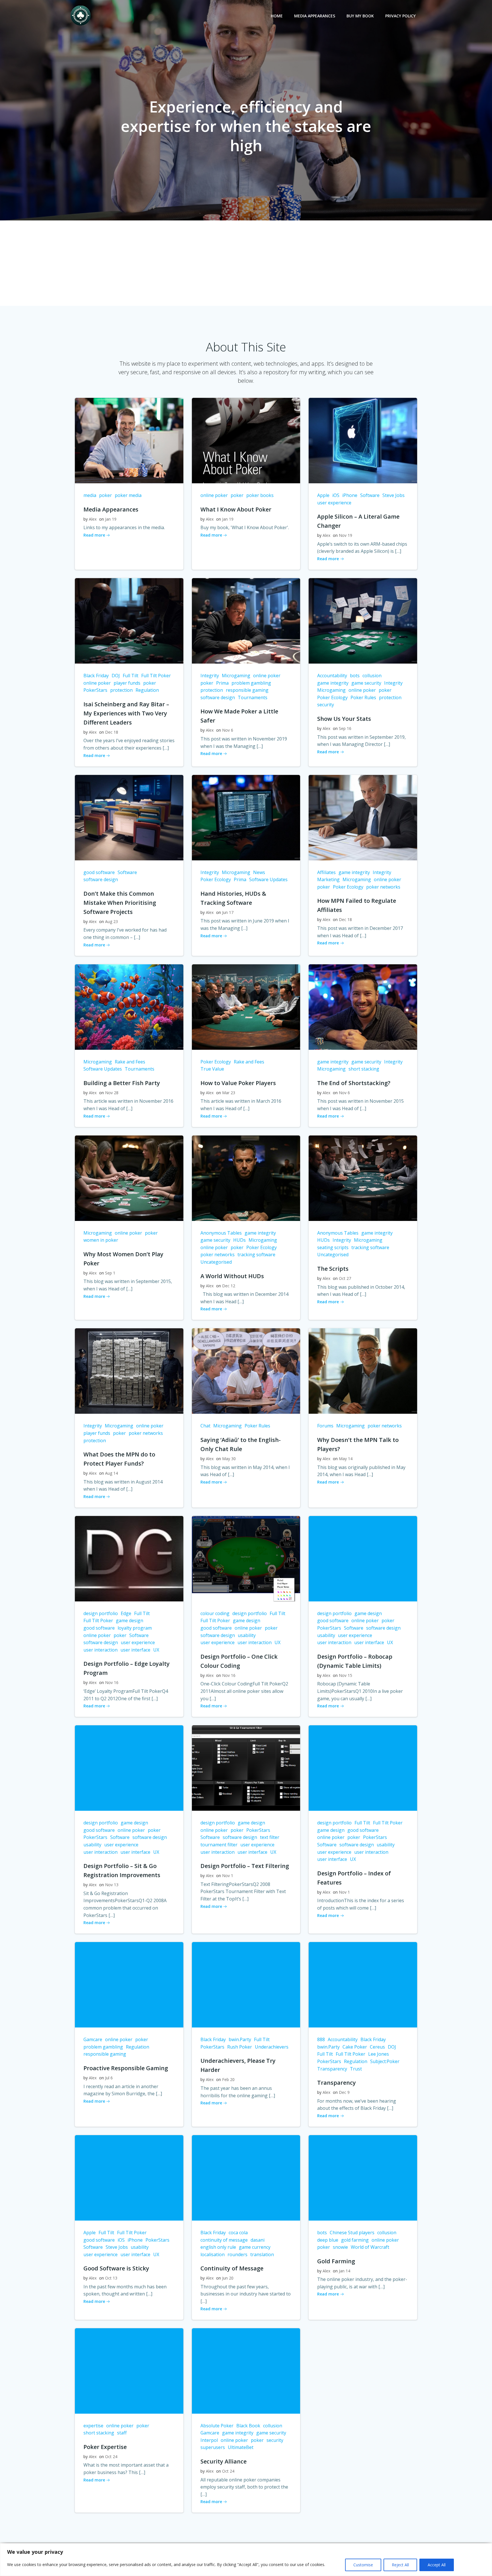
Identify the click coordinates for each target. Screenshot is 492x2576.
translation (262, 2254)
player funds (127, 683)
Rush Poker (240, 2047)
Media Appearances (315, 16)
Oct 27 (345, 1278)
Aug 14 (111, 1473)
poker (105, 495)
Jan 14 (345, 2271)
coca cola (238, 2233)
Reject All (400, 2565)
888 (321, 2039)
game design (130, 1621)
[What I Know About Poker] (246, 440)
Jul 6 (109, 2078)
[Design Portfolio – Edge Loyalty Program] (129, 1558)
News (259, 872)
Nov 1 (228, 1876)
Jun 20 (228, 2278)
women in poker (101, 1240)
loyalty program (135, 1628)
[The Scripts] (363, 1178)
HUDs (239, 1240)
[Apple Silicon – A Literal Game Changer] (363, 440)
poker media (128, 495)
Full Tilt (131, 676)
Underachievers (272, 2047)
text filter (270, 1837)
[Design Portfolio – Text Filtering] (246, 1768)
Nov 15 (346, 1675)
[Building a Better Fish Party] (129, 1006)
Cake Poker (355, 2047)
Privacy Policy (400, 16)
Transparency (332, 2069)
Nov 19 (346, 535)
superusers (213, 2447)
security (326, 705)
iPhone (350, 495)
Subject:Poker (385, 2061)
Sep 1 (110, 1273)
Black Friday (96, 676)
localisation (213, 2254)
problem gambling (251, 683)
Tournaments (253, 697)
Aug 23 (111, 921)
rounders (237, 2254)
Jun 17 (228, 912)
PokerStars (95, 690)
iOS (336, 495)
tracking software (256, 1255)
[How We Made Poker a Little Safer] (246, 620)
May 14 (346, 1459)
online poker (214, 495)
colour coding (215, 1613)
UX (156, 1650)
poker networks (383, 887)
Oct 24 (111, 2457)
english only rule (218, 2247)
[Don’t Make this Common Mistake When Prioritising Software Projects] (129, 817)
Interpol (209, 2440)
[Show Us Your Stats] (363, 620)
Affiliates (326, 872)
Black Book (248, 2426)
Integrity (210, 676)
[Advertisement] (246, 263)
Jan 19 (111, 519)
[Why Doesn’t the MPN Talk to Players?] (363, 1371)
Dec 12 (229, 1286)
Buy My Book (360, 16)
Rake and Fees (130, 1062)
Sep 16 (345, 728)
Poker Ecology (332, 697)
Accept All (437, 2565)
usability (247, 1635)
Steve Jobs (393, 495)
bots (355, 676)
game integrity (333, 683)
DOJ (116, 676)
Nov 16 (112, 1682)
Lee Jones (379, 2054)
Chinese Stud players (352, 2233)
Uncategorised (216, 1262)
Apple (323, 495)
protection (121, 690)
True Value (212, 1069)
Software (370, 495)
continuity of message (224, 2240)
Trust (356, 2069)
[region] (246, 2560)
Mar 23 (229, 1093)
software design (218, 697)
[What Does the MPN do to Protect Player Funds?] (129, 1371)
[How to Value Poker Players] (246, 1006)
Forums (325, 1426)
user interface (135, 1650)
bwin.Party (240, 2039)
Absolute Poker (217, 2426)
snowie (340, 2247)
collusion (372, 676)
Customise (363, 2565)
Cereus (377, 2047)
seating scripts (333, 1247)
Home (277, 16)
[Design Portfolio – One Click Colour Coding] (246, 1558)
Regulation (147, 690)
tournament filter (219, 1845)
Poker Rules (363, 697)
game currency (255, 2247)
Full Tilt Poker (156, 676)
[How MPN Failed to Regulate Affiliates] (363, 817)
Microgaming (236, 676)
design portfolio (101, 1613)
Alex (93, 519)
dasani (258, 2240)
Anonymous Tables (221, 1233)
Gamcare (93, 2039)
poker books (260, 495)
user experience (334, 503)
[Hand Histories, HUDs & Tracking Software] (246, 817)
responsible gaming (247, 690)
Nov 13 (112, 1885)
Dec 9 (344, 2092)
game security (366, 683)
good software (99, 872)
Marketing (328, 879)
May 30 (229, 1459)
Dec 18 (112, 732)
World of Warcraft (370, 2247)
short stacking (364, 1069)
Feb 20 (228, 2079)
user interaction (101, 1650)
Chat (205, 1426)
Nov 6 (228, 730)
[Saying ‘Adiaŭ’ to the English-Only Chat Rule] (246, 1371)
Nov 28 (112, 1093)
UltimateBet (241, 2447)
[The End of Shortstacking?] (363, 1006)
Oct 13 (111, 2278)
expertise (93, 2426)
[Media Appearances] (129, 440)
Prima (222, 683)
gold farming (355, 2240)
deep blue (328, 2240)
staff (122, 2433)
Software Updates (268, 879)
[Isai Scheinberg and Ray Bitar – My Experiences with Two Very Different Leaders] (129, 620)
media (90, 495)
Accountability (332, 676)
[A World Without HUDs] (246, 1178)
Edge (126, 1613)
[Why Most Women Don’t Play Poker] (129, 1178)
